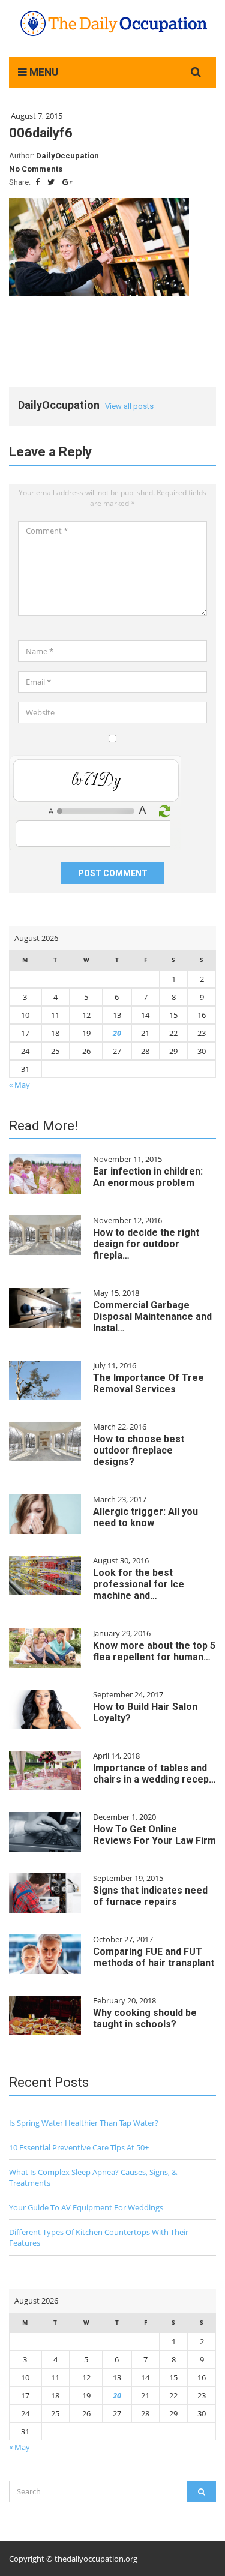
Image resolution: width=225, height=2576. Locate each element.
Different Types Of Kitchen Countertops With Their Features (99, 2237)
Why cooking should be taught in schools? (145, 2018)
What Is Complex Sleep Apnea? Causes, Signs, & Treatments (93, 2177)
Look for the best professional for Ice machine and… (139, 1584)
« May (19, 1085)
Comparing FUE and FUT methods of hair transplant (154, 1957)
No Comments (36, 169)
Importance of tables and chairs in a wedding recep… (154, 1774)
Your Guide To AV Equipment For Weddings (86, 2207)
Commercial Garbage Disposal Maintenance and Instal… (152, 1317)
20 (117, 1033)
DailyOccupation (67, 156)
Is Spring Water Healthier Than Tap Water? (84, 2123)
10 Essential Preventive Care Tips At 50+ (79, 2147)
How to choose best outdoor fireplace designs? (139, 1450)
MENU (43, 72)
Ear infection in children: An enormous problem (148, 1177)
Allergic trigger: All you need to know (145, 1517)
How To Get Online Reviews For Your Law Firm (154, 1835)
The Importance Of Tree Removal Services (148, 1383)
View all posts (129, 406)
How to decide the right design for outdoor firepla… (146, 1244)
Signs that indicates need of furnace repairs (150, 1896)
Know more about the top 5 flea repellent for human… (154, 1651)
